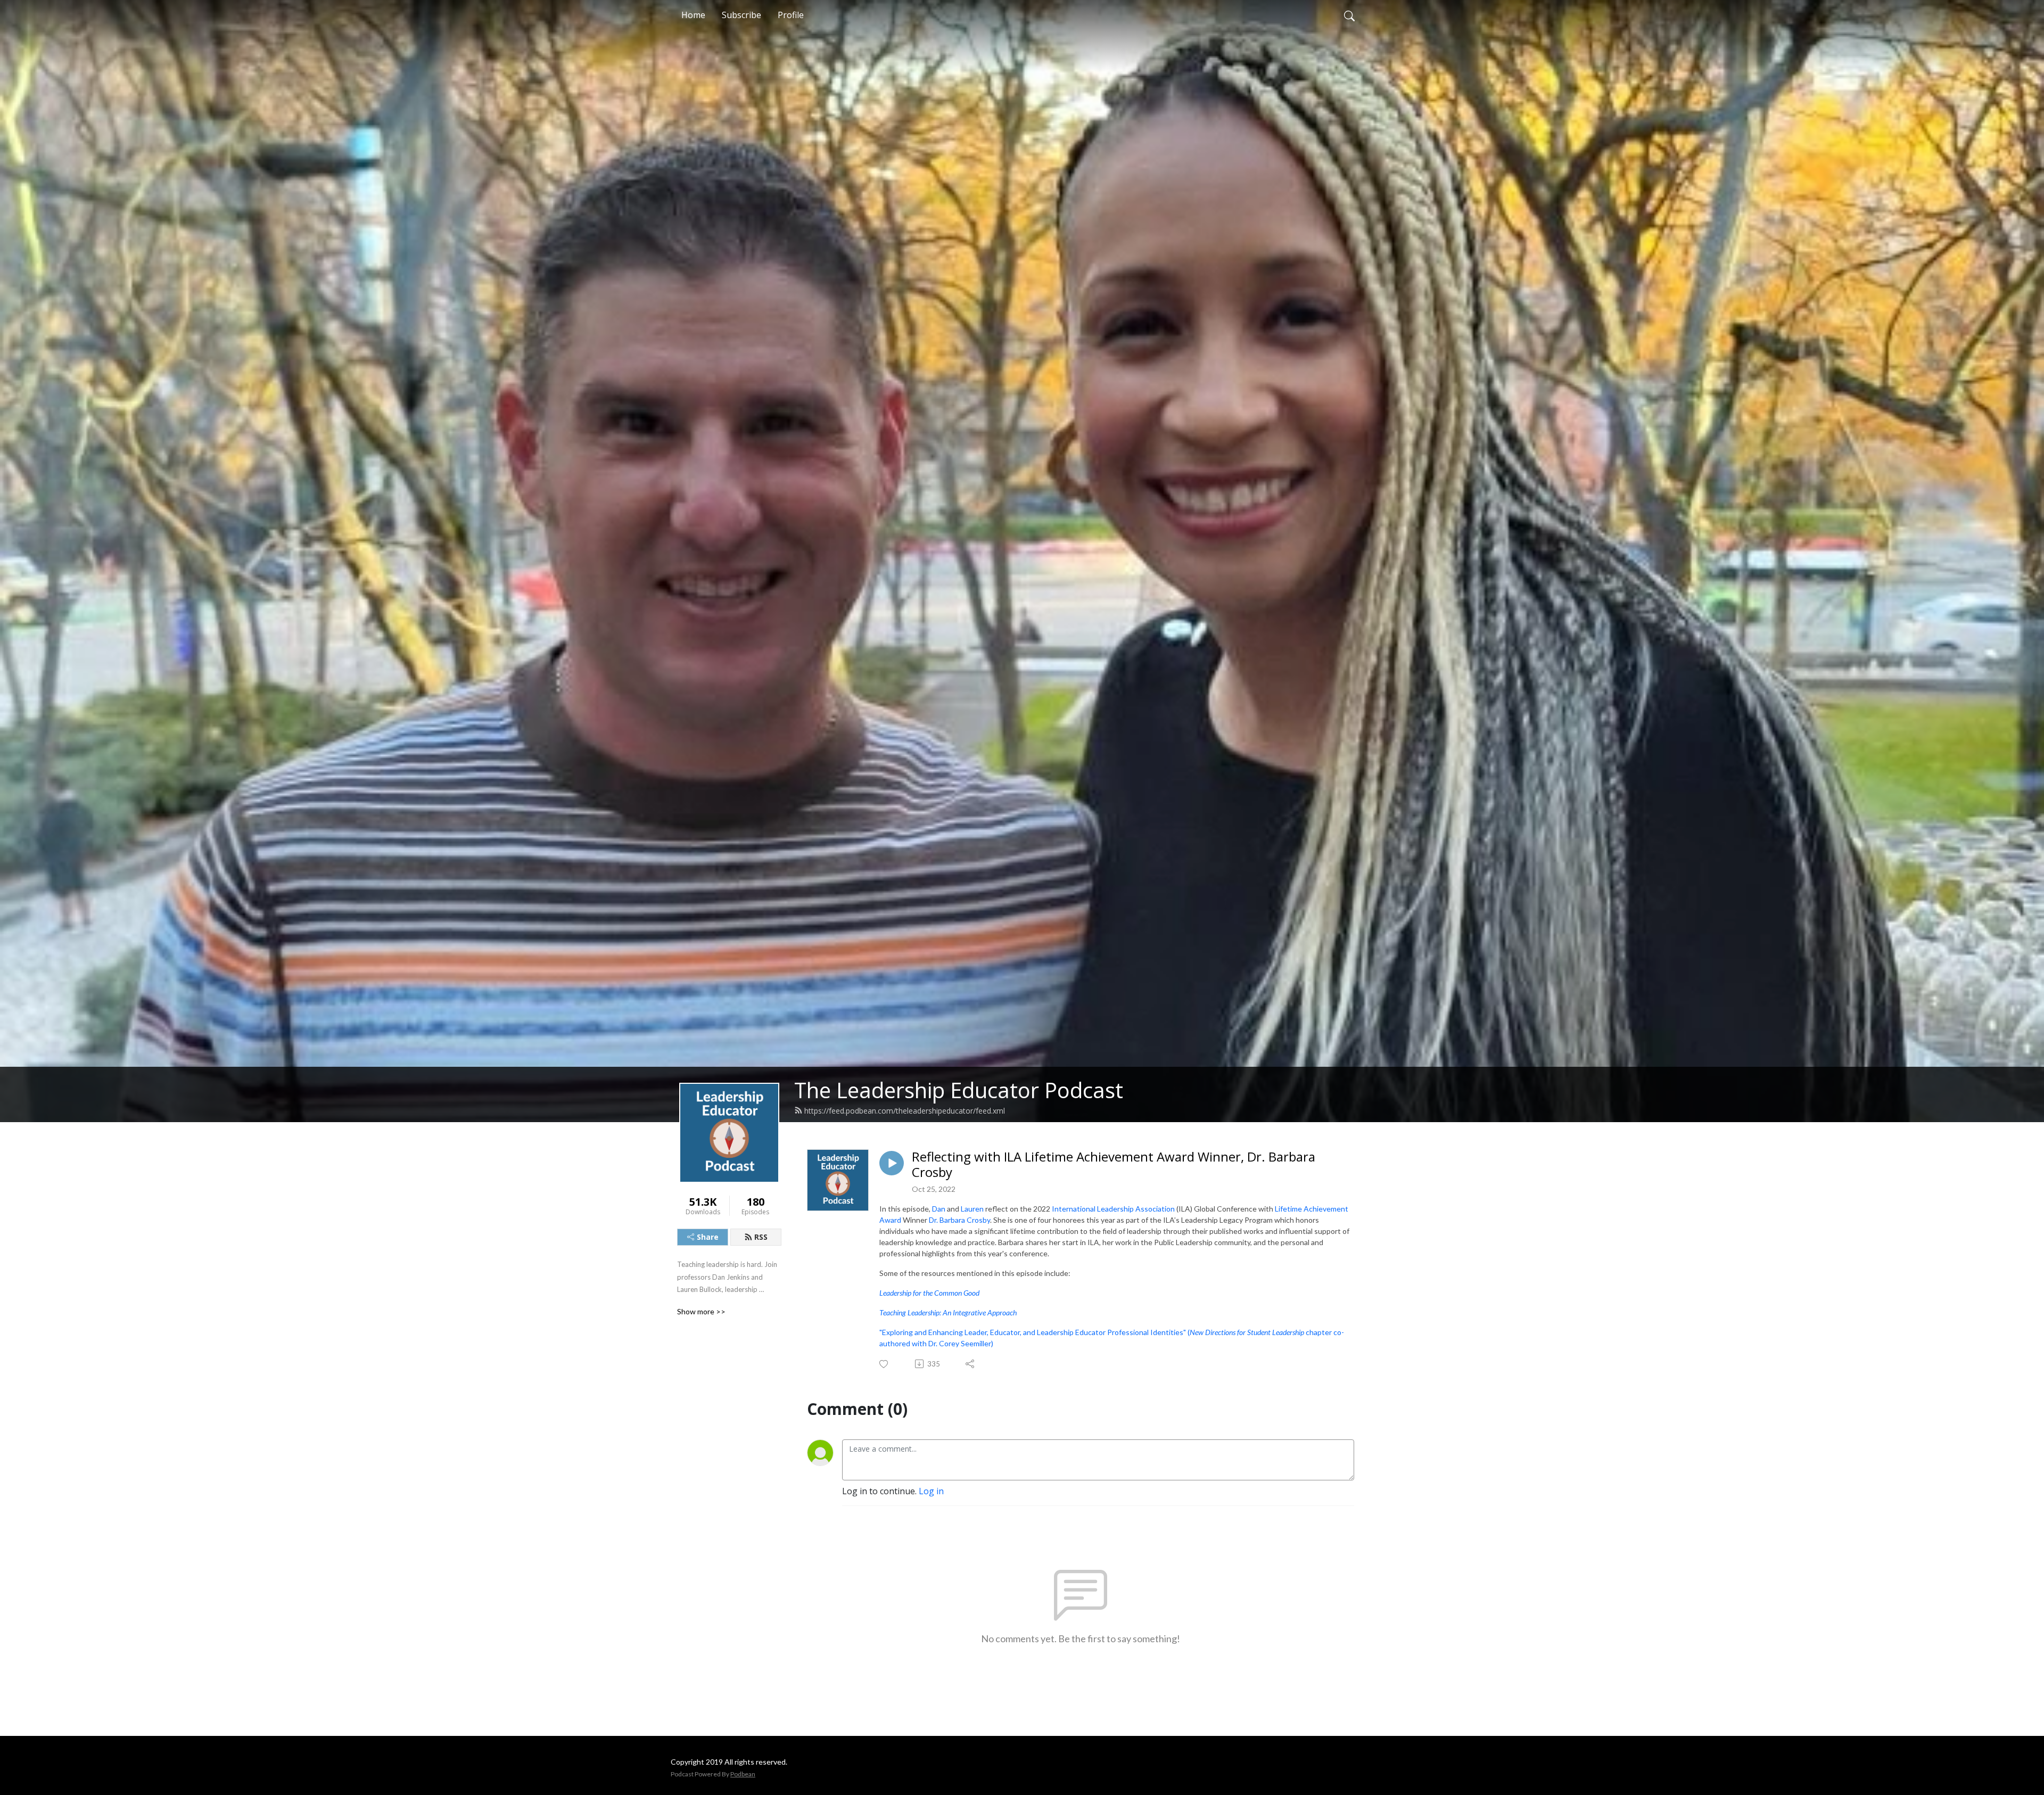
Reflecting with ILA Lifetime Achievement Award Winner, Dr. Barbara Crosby (1114, 1165)
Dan (939, 1209)
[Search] (1349, 15)
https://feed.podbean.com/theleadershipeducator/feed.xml (905, 1111)
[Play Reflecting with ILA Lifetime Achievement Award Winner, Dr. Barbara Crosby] (892, 1163)
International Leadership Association (1113, 1209)
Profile (791, 15)
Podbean (743, 1774)
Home (693, 15)
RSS (761, 1237)
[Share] (971, 1364)
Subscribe (741, 15)
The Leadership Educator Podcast (959, 1090)
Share (708, 1237)
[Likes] (884, 1364)
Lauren (972, 1209)
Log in (931, 1491)
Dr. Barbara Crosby (959, 1220)
